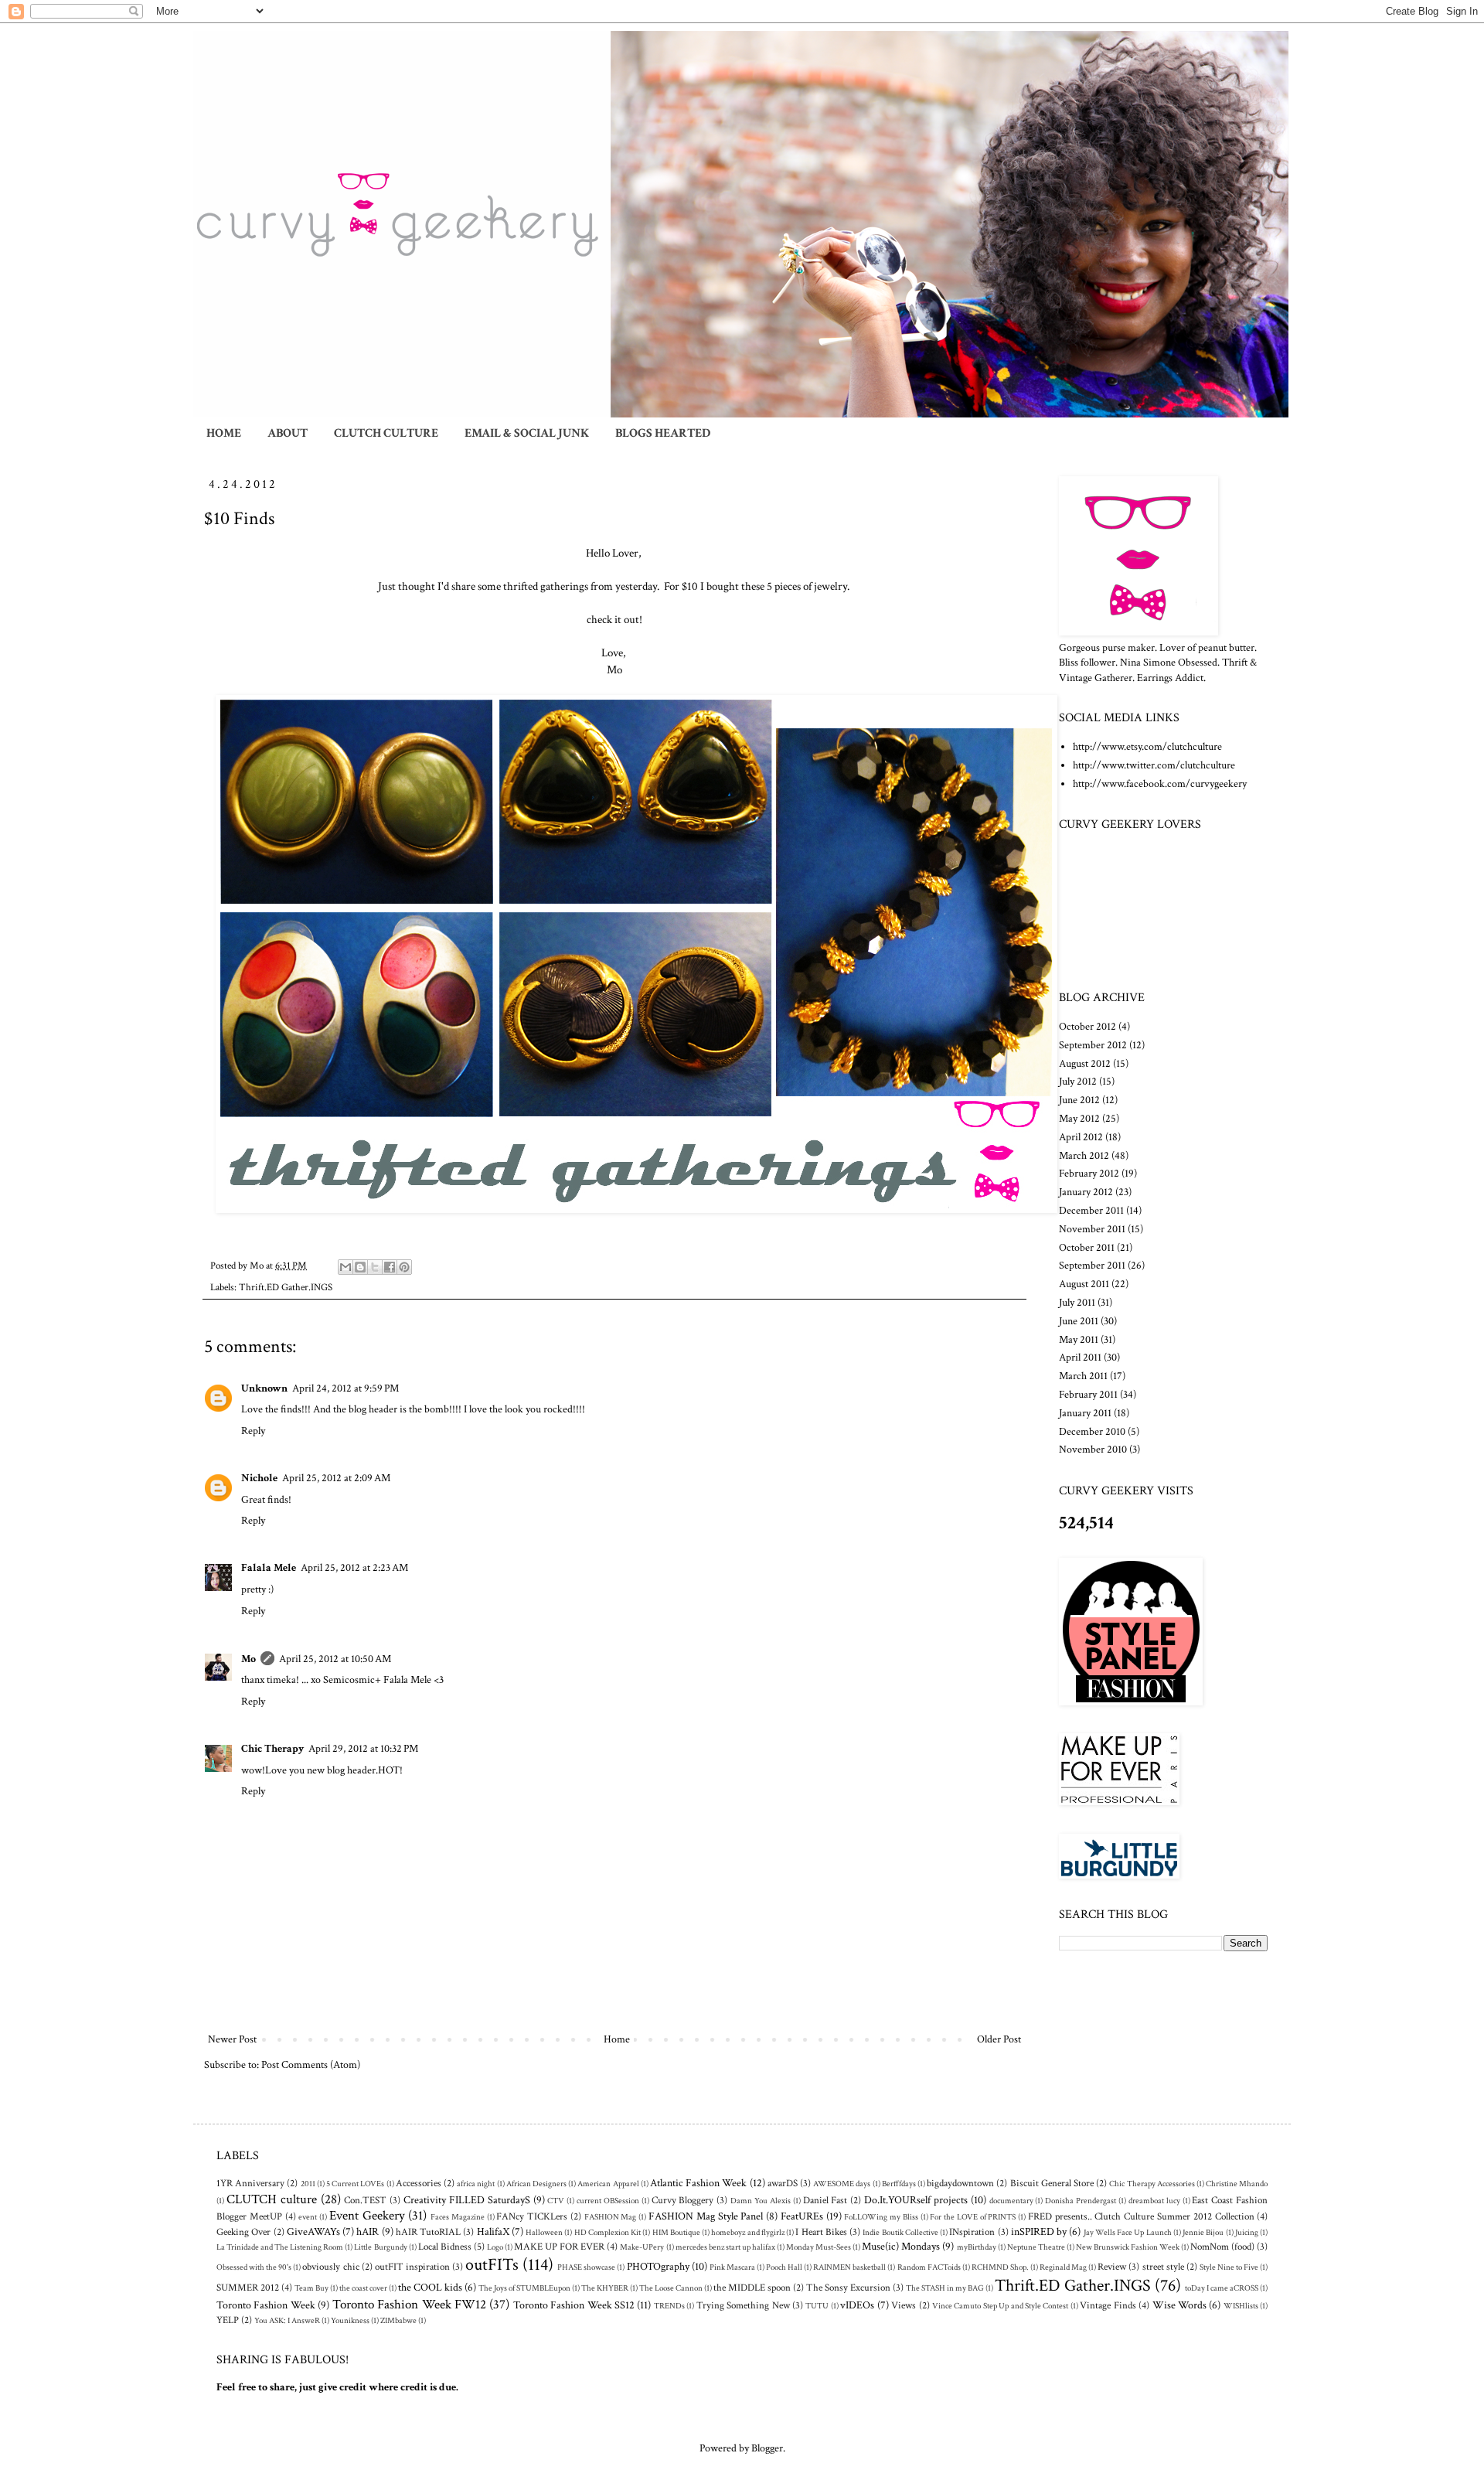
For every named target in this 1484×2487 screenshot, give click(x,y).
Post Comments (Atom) (311, 2065)
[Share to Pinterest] (404, 1267)
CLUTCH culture (272, 2199)
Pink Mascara (732, 2267)
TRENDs (669, 2306)
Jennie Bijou (1203, 2232)
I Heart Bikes (821, 2232)
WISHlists (1241, 2306)
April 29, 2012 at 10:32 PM (363, 1749)
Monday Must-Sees (819, 2247)
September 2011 (1092, 1266)
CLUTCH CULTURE (386, 433)
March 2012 (1084, 1156)
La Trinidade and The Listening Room (280, 2247)
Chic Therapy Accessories (1152, 2184)
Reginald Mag (1063, 2267)
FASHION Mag (611, 2217)
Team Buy (311, 2288)
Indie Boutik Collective (900, 2232)
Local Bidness (445, 2247)
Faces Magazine (458, 2217)
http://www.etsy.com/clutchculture (1147, 747)
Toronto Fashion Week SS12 (574, 2305)
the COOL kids (430, 2288)
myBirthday (977, 2247)
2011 (308, 2184)
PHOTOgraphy (658, 2267)
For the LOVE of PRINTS (973, 2217)
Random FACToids (929, 2267)
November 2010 (1093, 1450)
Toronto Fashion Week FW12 (409, 2305)
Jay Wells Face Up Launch (1128, 2232)
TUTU (817, 2306)
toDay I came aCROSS (1222, 2288)
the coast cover (363, 2288)
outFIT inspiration (412, 2267)
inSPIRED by (1039, 2232)
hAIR (368, 2232)
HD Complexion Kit (608, 2232)
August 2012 (1085, 1064)
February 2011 (1088, 1395)
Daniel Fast (825, 2200)
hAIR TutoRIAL (428, 2232)
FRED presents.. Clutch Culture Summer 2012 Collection (1141, 2216)
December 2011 (1091, 1211)
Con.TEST (365, 2200)
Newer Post (232, 2039)
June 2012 (1079, 1100)
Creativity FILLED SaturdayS (467, 2200)
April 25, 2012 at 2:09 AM (336, 1478)
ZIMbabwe (398, 2320)
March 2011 (1083, 1376)
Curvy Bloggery (683, 2200)
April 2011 (1080, 1358)
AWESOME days (842, 2184)
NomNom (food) (1222, 2247)
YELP (228, 2320)
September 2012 (1093, 1045)
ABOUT (288, 433)
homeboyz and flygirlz (748, 2232)
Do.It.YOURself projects (916, 2200)
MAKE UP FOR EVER (559, 2247)
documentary (1011, 2201)
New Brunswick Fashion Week (1128, 2247)
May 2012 (1079, 1119)
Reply (253, 1431)
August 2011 (1084, 1284)
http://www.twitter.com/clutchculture (1154, 765)
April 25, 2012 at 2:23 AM (354, 1568)
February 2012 (1089, 1174)
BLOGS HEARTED (663, 433)
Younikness (350, 2320)
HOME (224, 433)
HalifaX (493, 2232)
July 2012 (1078, 1082)
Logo (495, 2247)
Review (1112, 2267)
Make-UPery (642, 2247)
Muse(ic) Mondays (901, 2247)
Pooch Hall (784, 2267)
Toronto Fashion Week (266, 2305)
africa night (476, 2184)
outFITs (492, 2265)
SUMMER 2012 (248, 2288)
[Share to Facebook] (390, 1267)
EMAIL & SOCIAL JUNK (527, 433)
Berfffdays (899, 2184)
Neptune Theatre (1036, 2247)
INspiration (972, 2232)
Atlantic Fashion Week (698, 2183)
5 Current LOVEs (355, 2184)
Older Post (999, 2039)
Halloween (544, 2232)
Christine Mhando (1237, 2184)
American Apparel (608, 2184)
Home (617, 2039)
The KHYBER (605, 2288)
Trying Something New (743, 2305)
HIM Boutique (676, 2232)
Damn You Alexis (761, 2201)
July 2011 (1077, 1303)
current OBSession (608, 2201)
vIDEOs (857, 2305)
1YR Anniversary (250, 2183)
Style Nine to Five (1229, 2267)
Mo (248, 1659)
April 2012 (1081, 1137)
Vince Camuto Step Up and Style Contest (1001, 2306)
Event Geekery (367, 2216)
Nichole (259, 1478)
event (308, 2217)
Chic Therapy (272, 1749)
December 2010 (1092, 1432)
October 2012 (1087, 1027)
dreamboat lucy (1154, 2201)
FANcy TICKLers (532, 2216)
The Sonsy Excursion (848, 2288)
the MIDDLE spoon (752, 2288)
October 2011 (1087, 1248)
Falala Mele (269, 1568)
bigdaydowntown (960, 2183)
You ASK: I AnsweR (287, 2320)
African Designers (536, 2184)
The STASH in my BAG (945, 2288)
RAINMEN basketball (849, 2267)
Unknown (264, 1388)
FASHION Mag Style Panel (706, 2216)
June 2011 (1079, 1321)
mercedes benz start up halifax (725, 2247)
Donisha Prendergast (1081, 2201)
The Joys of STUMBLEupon (524, 2288)
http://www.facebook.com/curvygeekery (1160, 784)
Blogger (767, 2448)
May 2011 (1079, 1340)
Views (904, 2305)
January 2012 (1086, 1192)
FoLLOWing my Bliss (881, 2217)
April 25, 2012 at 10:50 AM (335, 1659)
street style (1163, 2267)
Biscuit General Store (1052, 2183)
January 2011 (1085, 1413)
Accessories (419, 2183)
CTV (556, 2201)
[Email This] (345, 1267)
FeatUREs (802, 2216)
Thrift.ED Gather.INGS (286, 1287)
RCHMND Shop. (1000, 2267)
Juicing (1247, 2232)
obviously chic (330, 2267)
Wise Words (1179, 2305)
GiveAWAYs (313, 2232)
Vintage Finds (1108, 2305)
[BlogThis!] (360, 1267)
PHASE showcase (586, 2267)
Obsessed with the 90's (254, 2267)
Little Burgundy (380, 2247)
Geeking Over (243, 2232)
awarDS (783, 2183)
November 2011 (1092, 1229)
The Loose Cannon (671, 2288)
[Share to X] (375, 1267)
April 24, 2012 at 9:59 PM (345, 1388)
